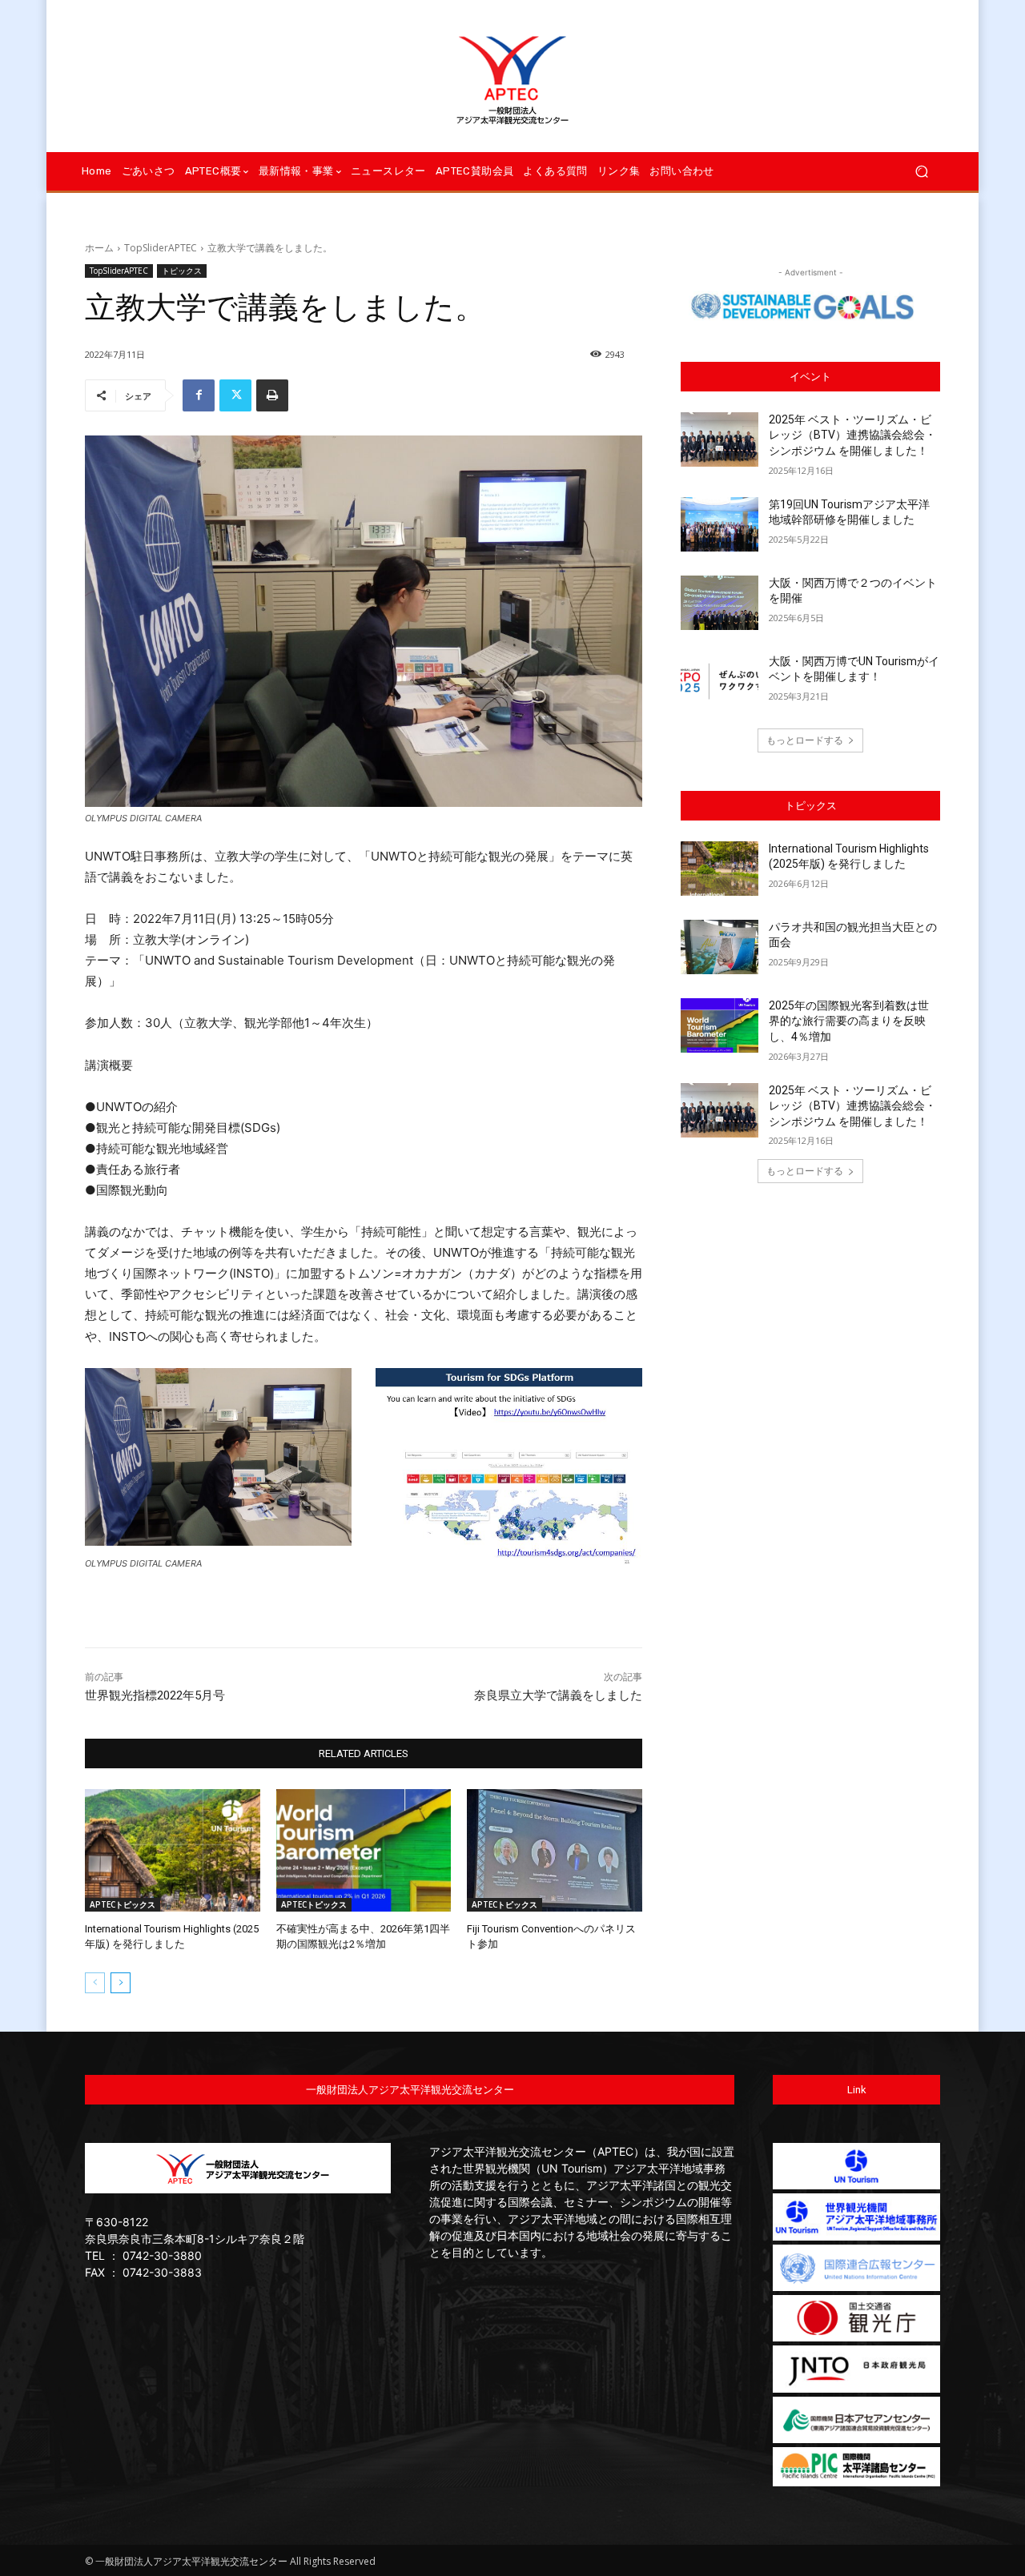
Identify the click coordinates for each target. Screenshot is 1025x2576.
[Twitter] (235, 395)
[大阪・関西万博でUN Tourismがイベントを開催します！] (720, 681)
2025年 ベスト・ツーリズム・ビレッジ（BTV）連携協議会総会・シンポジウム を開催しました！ (852, 435)
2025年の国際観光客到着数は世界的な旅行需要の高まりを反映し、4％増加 (849, 1021)
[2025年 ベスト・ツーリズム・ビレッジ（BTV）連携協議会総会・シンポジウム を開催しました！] (720, 439)
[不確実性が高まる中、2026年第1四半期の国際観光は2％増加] (364, 1850)
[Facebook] (199, 395)
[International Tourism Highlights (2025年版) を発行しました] (173, 1850)
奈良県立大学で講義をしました (558, 1695)
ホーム (99, 248)
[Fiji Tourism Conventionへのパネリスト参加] (555, 1850)
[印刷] (272, 395)
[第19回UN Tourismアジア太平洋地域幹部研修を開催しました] (720, 524)
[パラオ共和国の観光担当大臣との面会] (720, 947)
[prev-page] (95, 1983)
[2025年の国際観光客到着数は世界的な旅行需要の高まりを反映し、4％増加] (720, 1025)
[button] (921, 172)
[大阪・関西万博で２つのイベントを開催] (720, 603)
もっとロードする (805, 740)
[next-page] (121, 1983)
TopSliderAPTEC (161, 248)
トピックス (182, 271)
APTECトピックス (123, 1904)
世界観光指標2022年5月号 (155, 1695)
